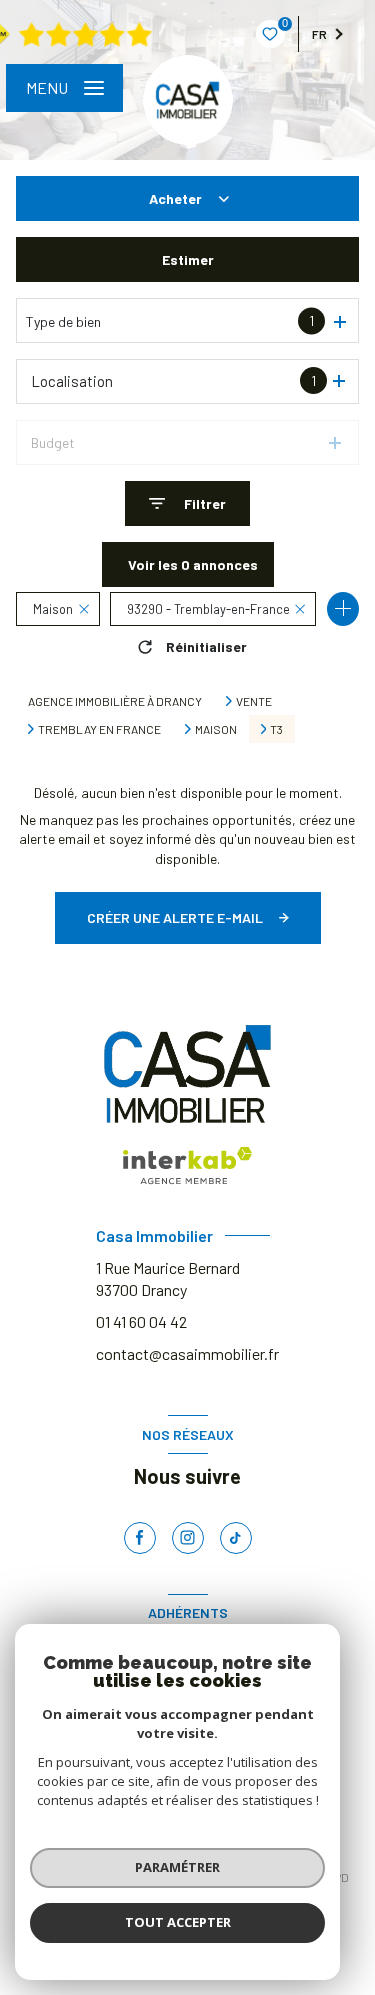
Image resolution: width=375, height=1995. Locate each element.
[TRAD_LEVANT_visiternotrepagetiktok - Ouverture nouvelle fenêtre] (236, 1538)
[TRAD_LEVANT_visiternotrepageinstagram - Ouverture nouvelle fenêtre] (188, 1538)
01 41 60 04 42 (141, 1321)
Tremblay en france (99, 729)
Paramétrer (177, 1867)
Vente (254, 701)
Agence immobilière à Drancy (115, 701)
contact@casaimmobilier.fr (187, 1353)
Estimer (188, 259)
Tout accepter (178, 1922)
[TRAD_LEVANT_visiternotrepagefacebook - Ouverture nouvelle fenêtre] (140, 1538)
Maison (216, 729)
